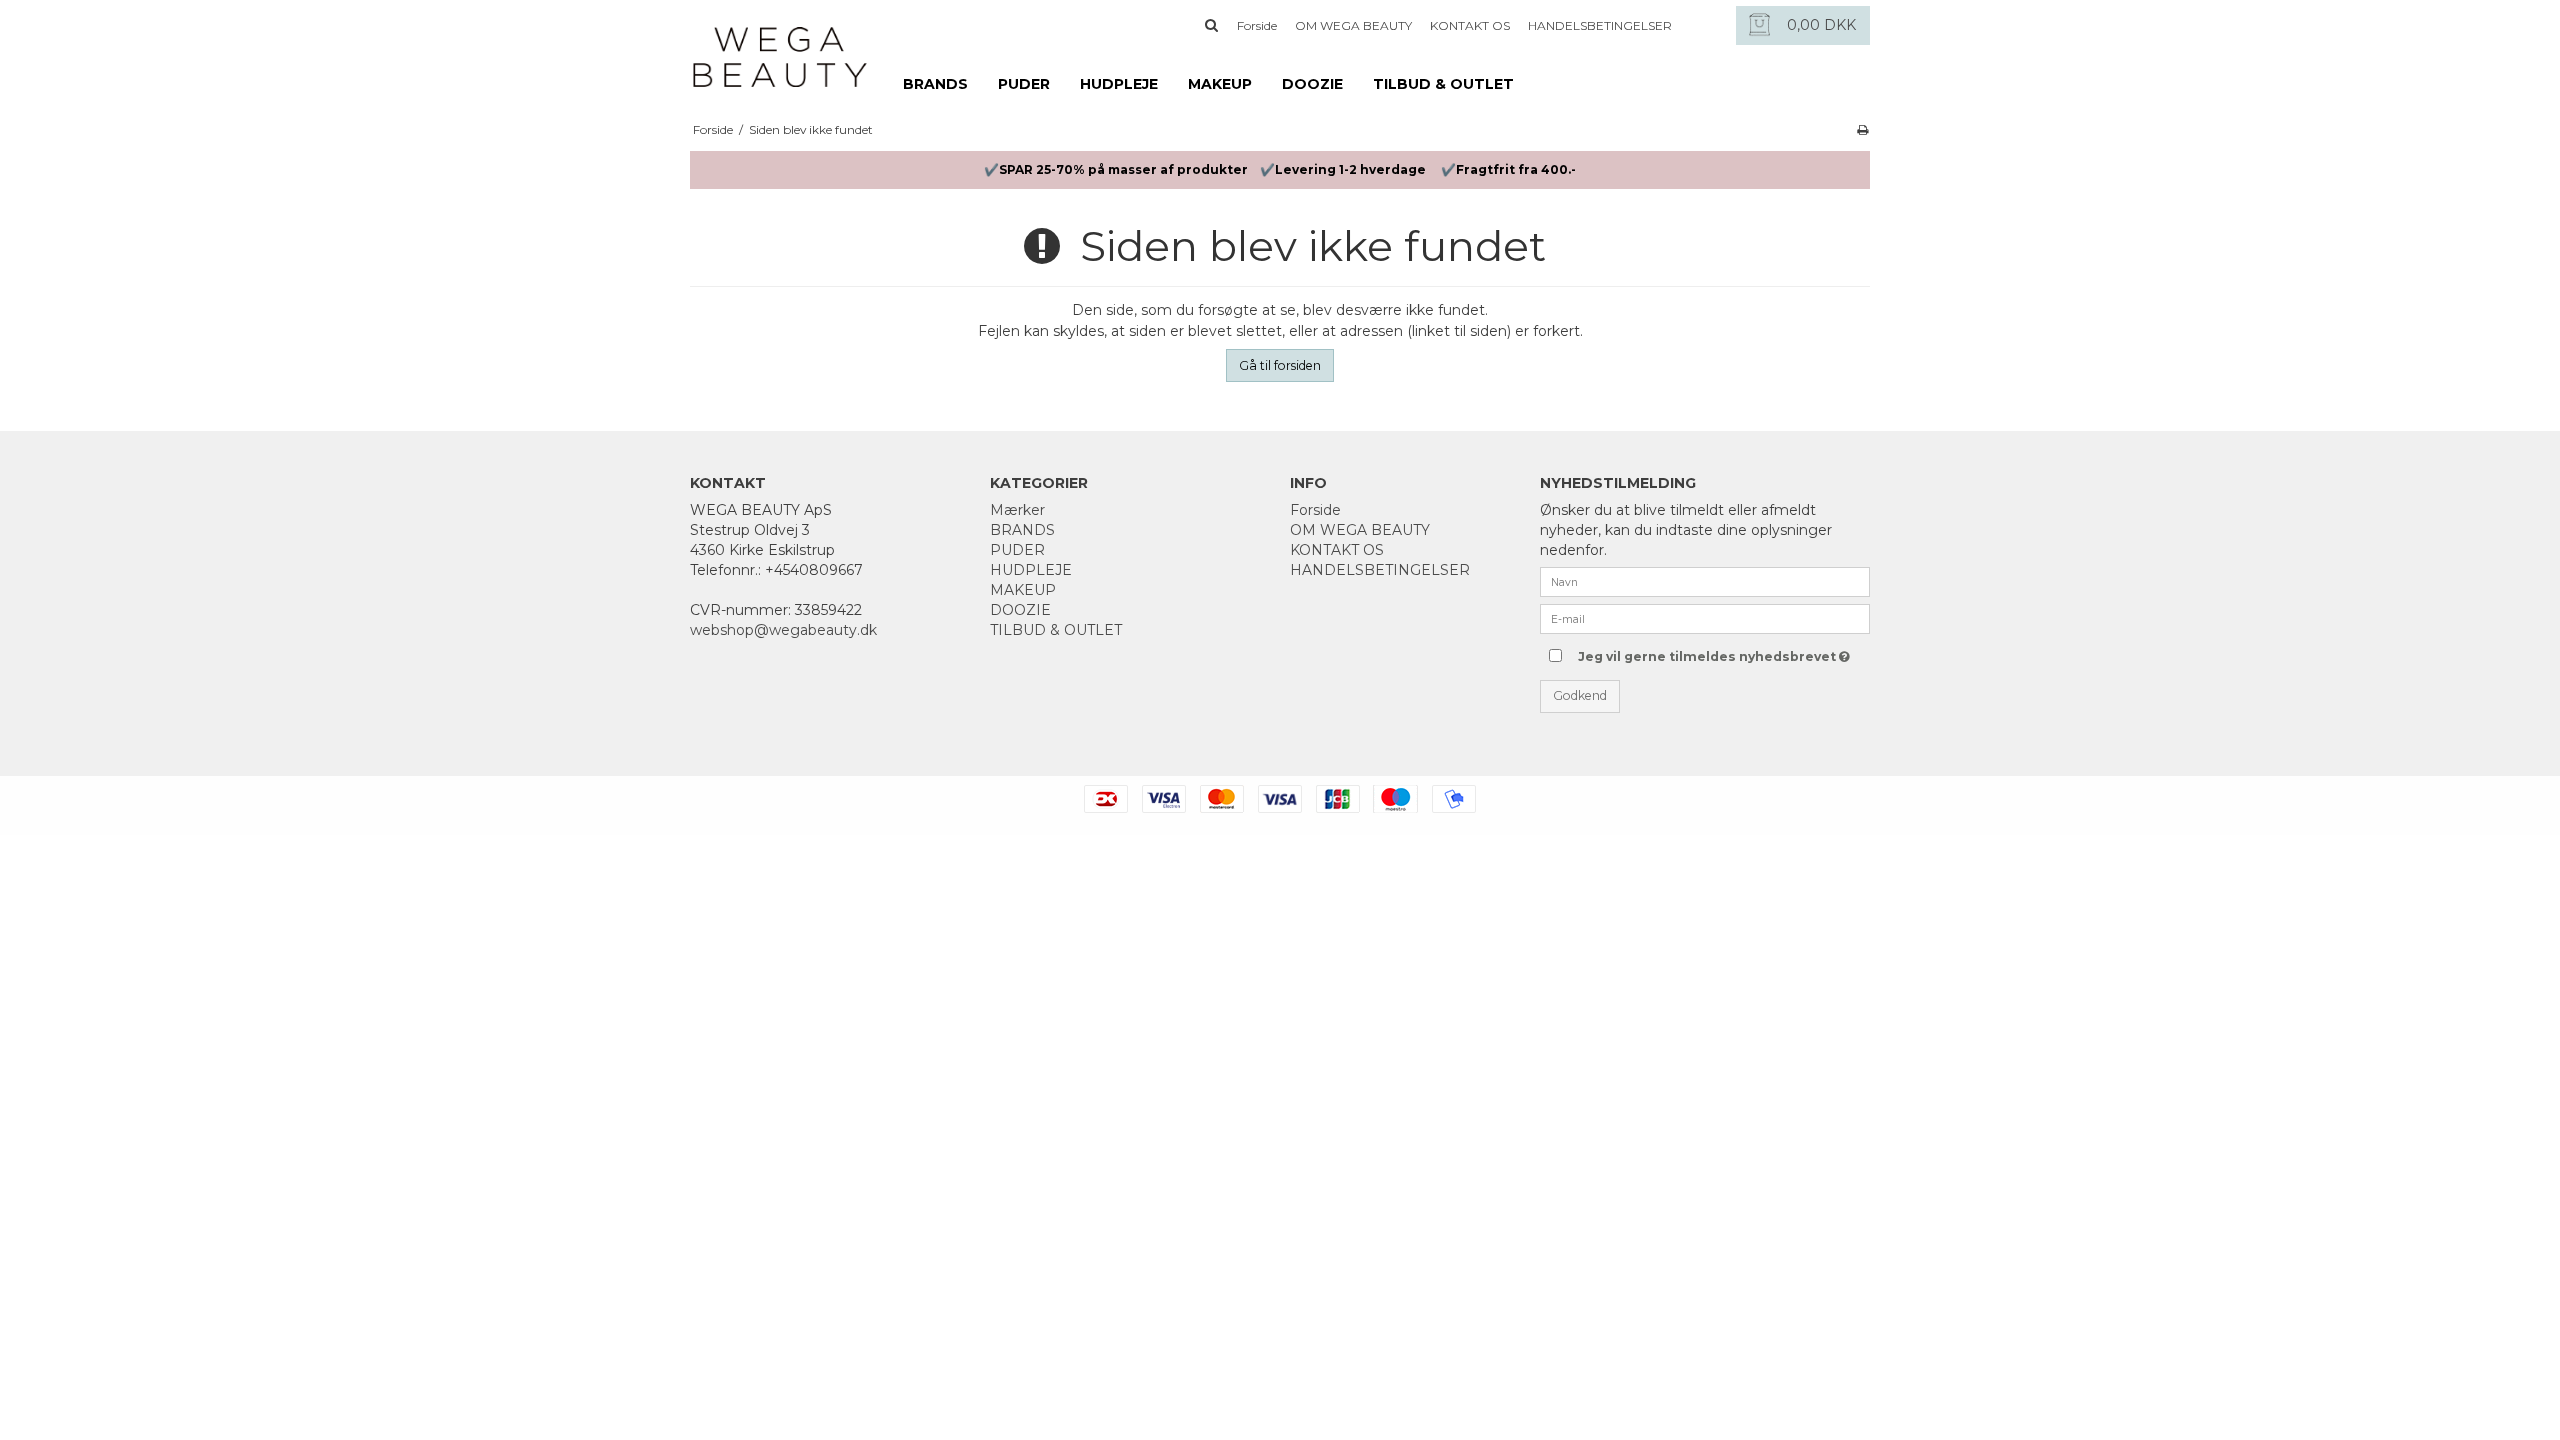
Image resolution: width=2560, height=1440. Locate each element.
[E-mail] (1705, 618)
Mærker (1017, 510)
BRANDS (935, 84)
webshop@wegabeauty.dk (783, 630)
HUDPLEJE (1119, 84)
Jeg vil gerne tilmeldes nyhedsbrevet (1707, 652)
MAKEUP (1220, 84)
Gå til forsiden (1280, 365)
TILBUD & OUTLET (1443, 84)
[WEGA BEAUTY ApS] (780, 46)
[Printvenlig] (1862, 129)
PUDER (1024, 84)
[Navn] (1705, 581)
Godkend (1580, 695)
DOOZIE (1312, 84)
